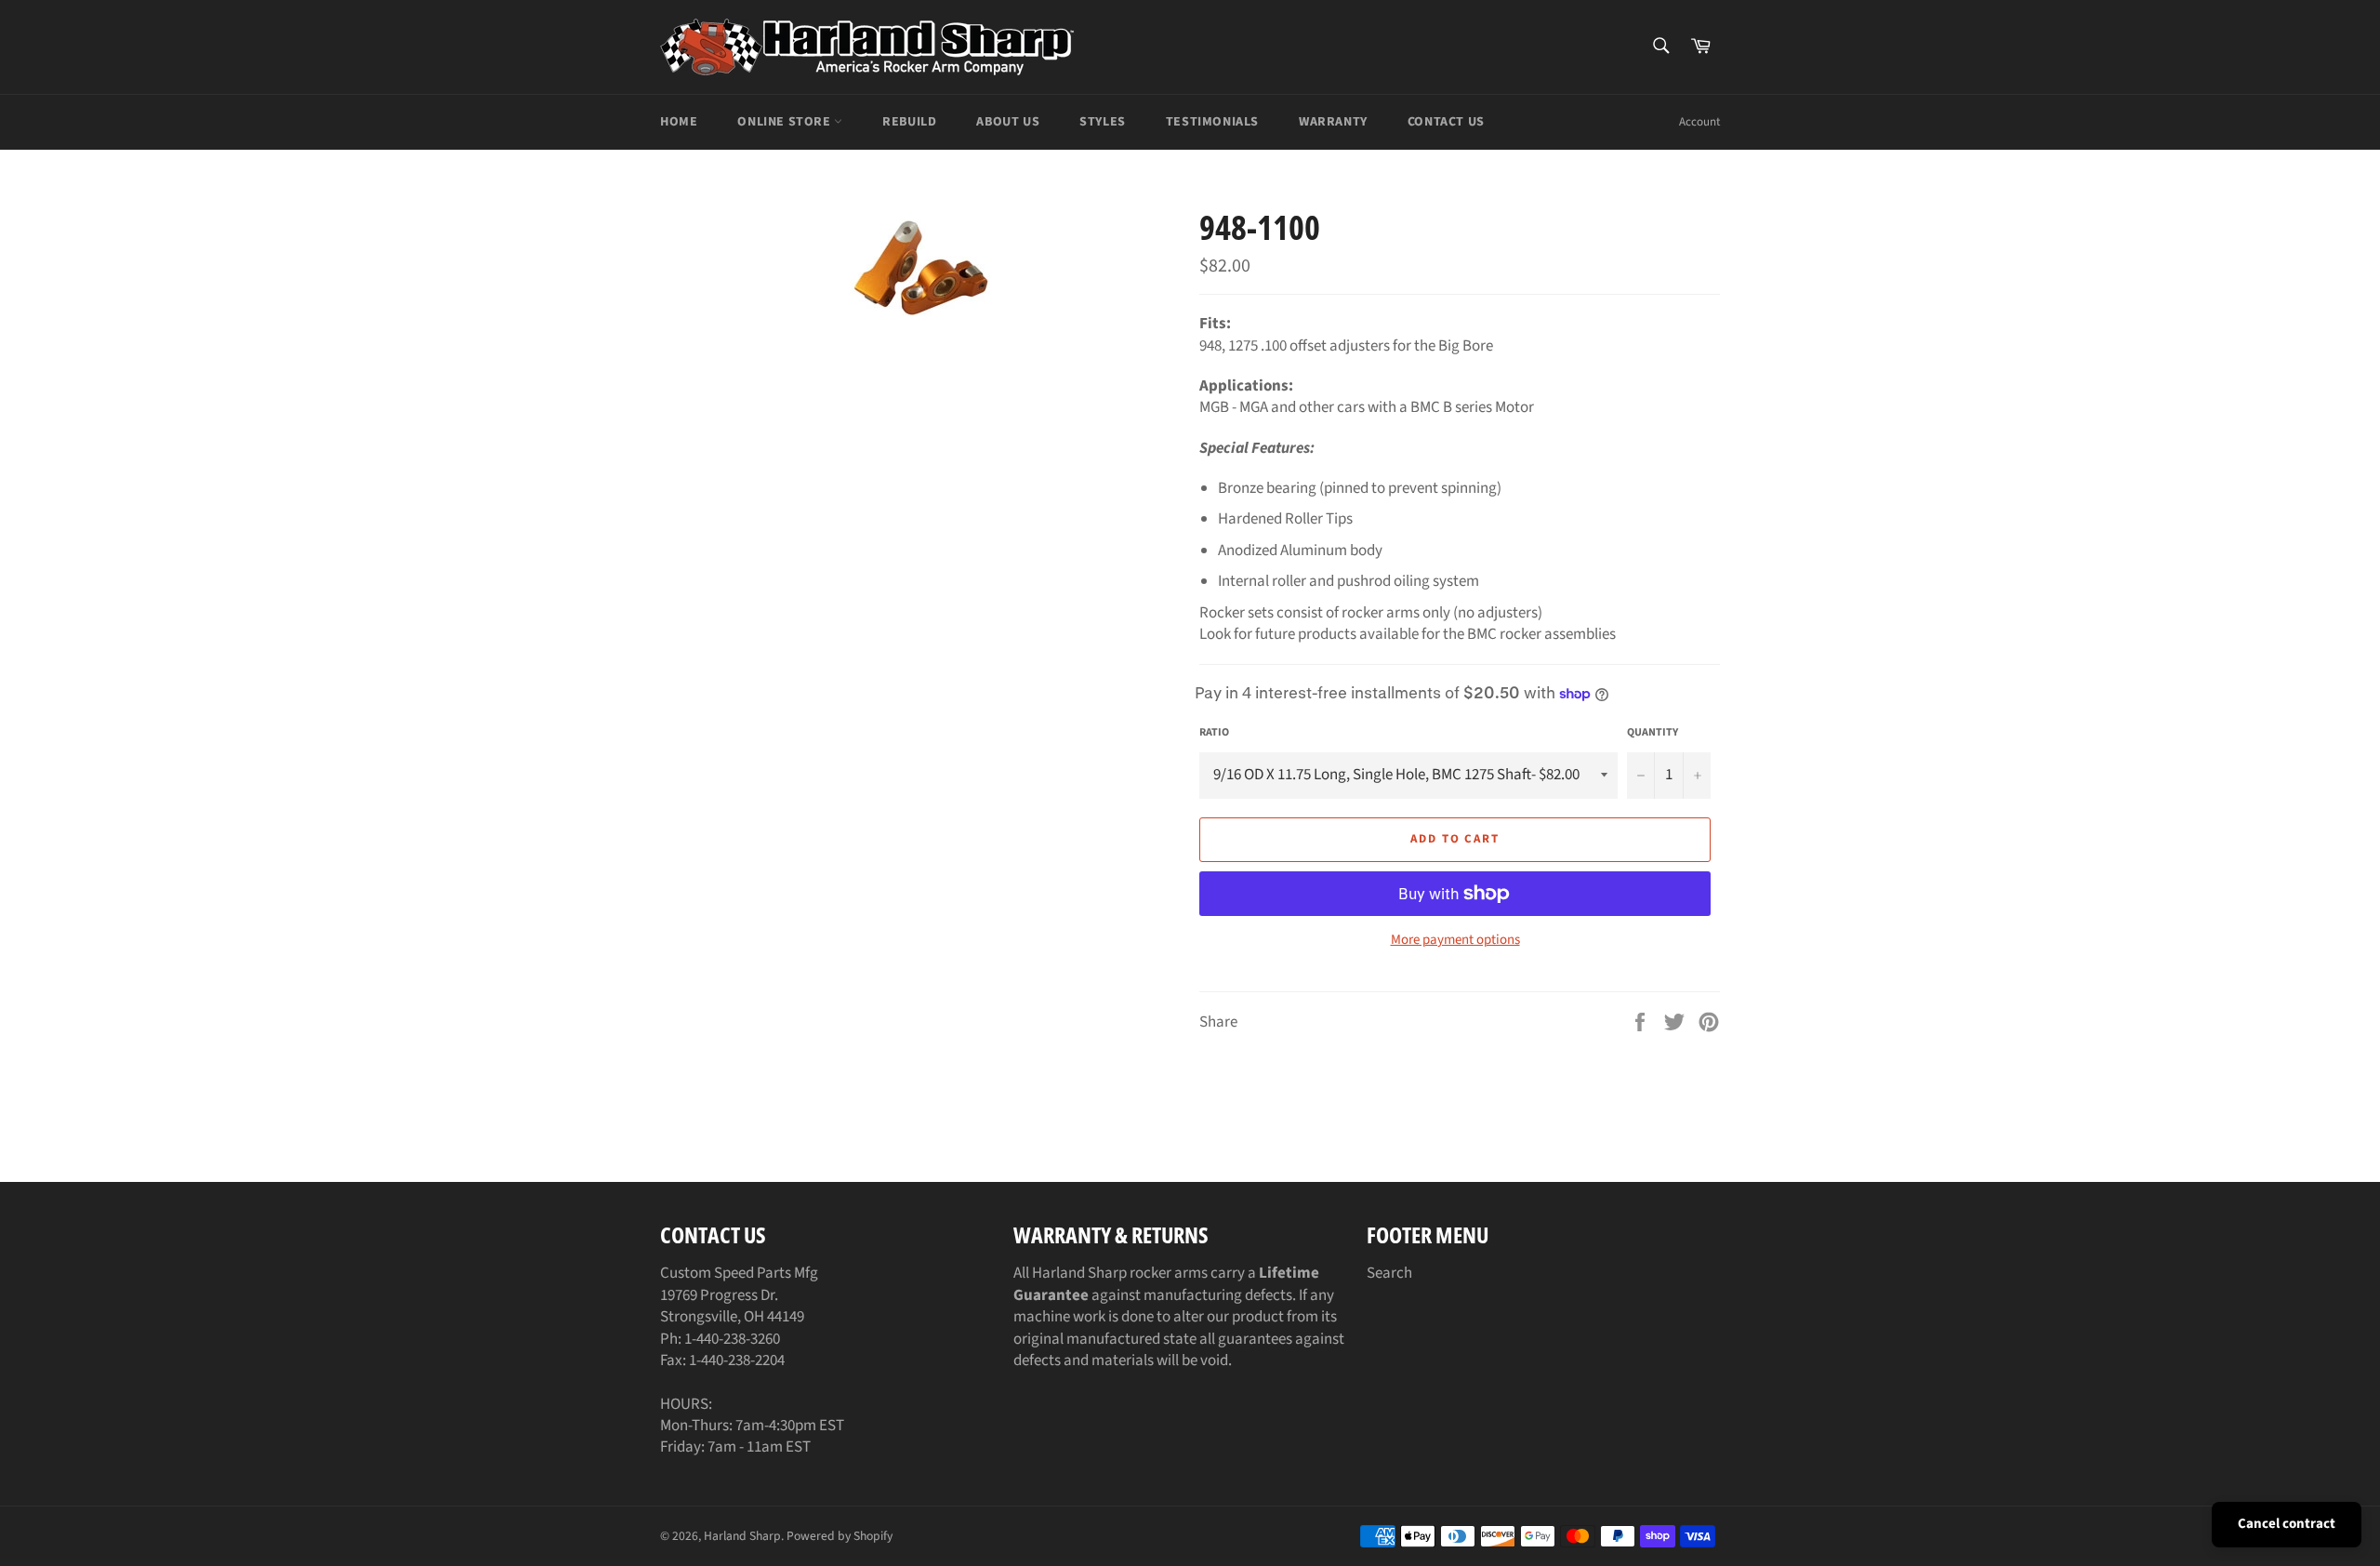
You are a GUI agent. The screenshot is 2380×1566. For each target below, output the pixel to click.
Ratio (1214, 733)
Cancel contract (2287, 1524)
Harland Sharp (742, 1536)
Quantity (1653, 733)
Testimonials (1212, 122)
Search (1389, 1273)
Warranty (1333, 122)
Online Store (786, 122)
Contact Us (1446, 122)
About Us (1008, 122)
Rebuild (909, 122)
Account (1699, 122)
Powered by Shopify (840, 1536)
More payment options (1455, 940)
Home (679, 122)
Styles (1103, 122)
